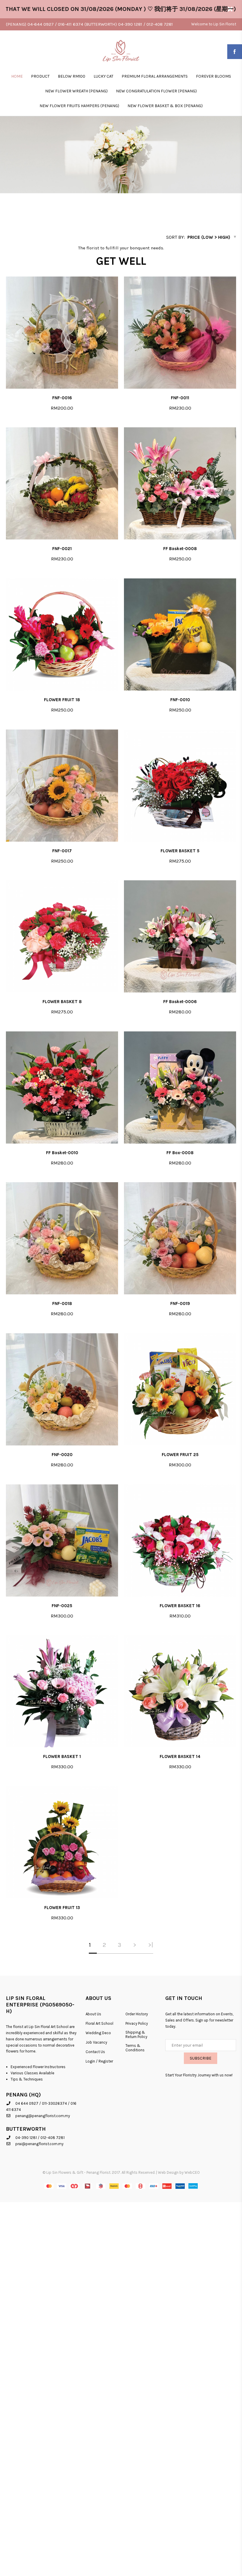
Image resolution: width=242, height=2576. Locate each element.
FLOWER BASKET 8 (62, 1002)
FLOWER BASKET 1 (62, 1756)
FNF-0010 (180, 700)
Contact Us (95, 2052)
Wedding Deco (98, 2033)
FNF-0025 (62, 1606)
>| (151, 1945)
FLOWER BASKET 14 (180, 1756)
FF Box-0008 (180, 1153)
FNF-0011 (180, 398)
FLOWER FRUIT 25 (180, 1455)
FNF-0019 (180, 1303)
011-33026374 (54, 2103)
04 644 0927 (27, 2103)
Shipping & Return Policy (136, 2034)
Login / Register (99, 2061)
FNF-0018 (62, 1303)
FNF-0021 (62, 549)
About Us (93, 2014)
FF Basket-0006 (180, 1002)
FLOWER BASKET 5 (180, 851)
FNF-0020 (62, 1455)
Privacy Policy (137, 2023)
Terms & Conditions (135, 2048)
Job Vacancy (96, 2042)
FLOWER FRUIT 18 (62, 700)
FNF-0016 (62, 398)
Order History (137, 2014)
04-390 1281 (26, 2138)
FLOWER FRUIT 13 (62, 1908)
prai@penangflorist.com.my (39, 2144)
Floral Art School (99, 2023)
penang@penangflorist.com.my (43, 2116)
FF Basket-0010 (62, 1153)
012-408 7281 (53, 2138)
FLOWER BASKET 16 (180, 1606)
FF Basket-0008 (180, 549)
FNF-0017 (62, 851)
